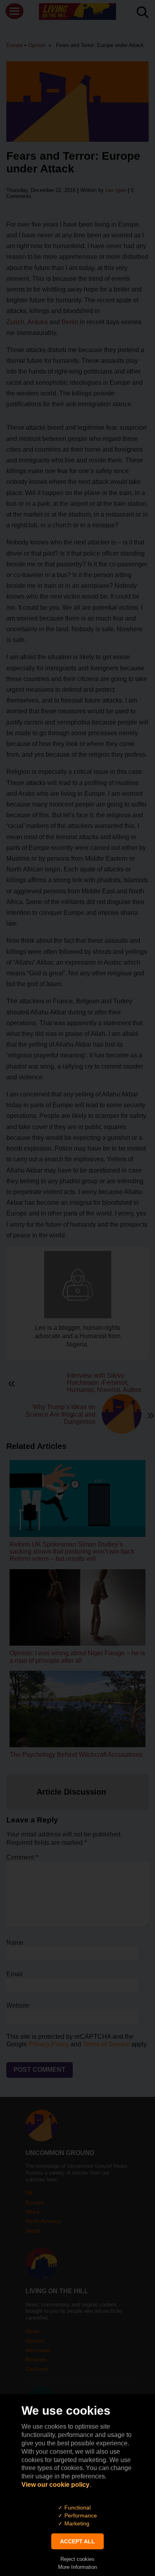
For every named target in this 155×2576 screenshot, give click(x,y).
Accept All (77, 2541)
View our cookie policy (55, 2485)
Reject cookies (77, 2559)
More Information (77, 2567)
